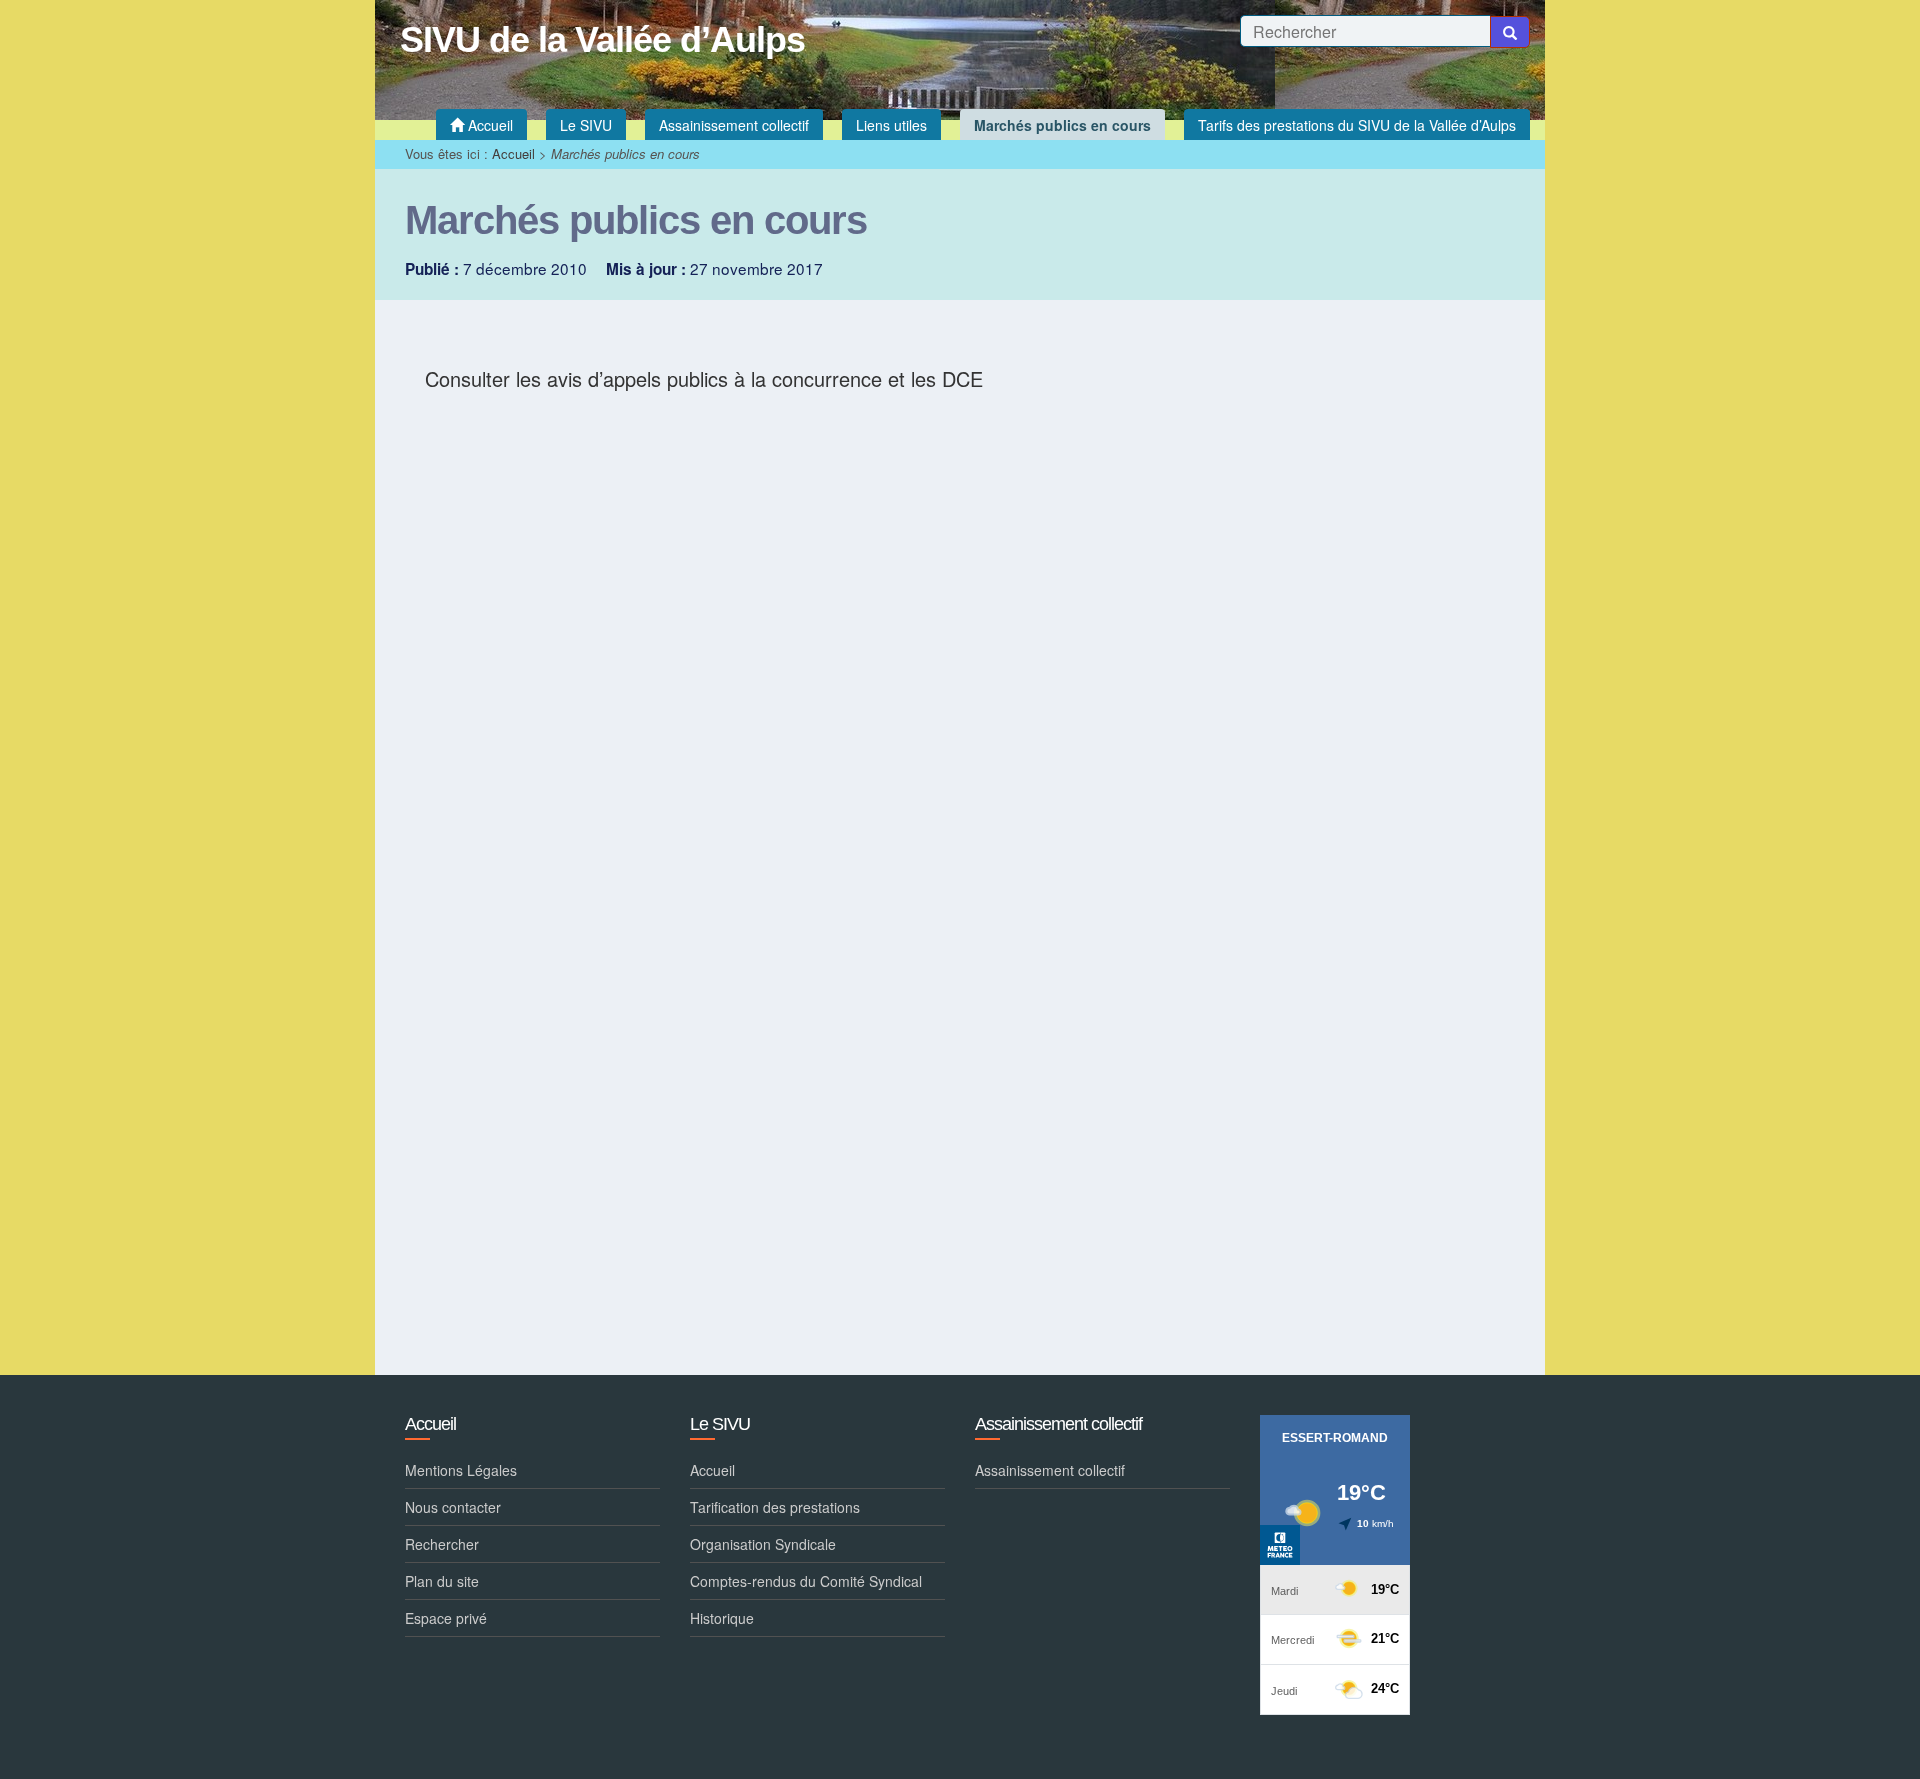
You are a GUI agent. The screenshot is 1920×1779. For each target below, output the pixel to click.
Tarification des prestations (775, 1507)
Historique (722, 1618)
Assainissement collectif (1050, 1470)
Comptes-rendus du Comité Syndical (806, 1581)
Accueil (513, 153)
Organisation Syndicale (763, 1544)
